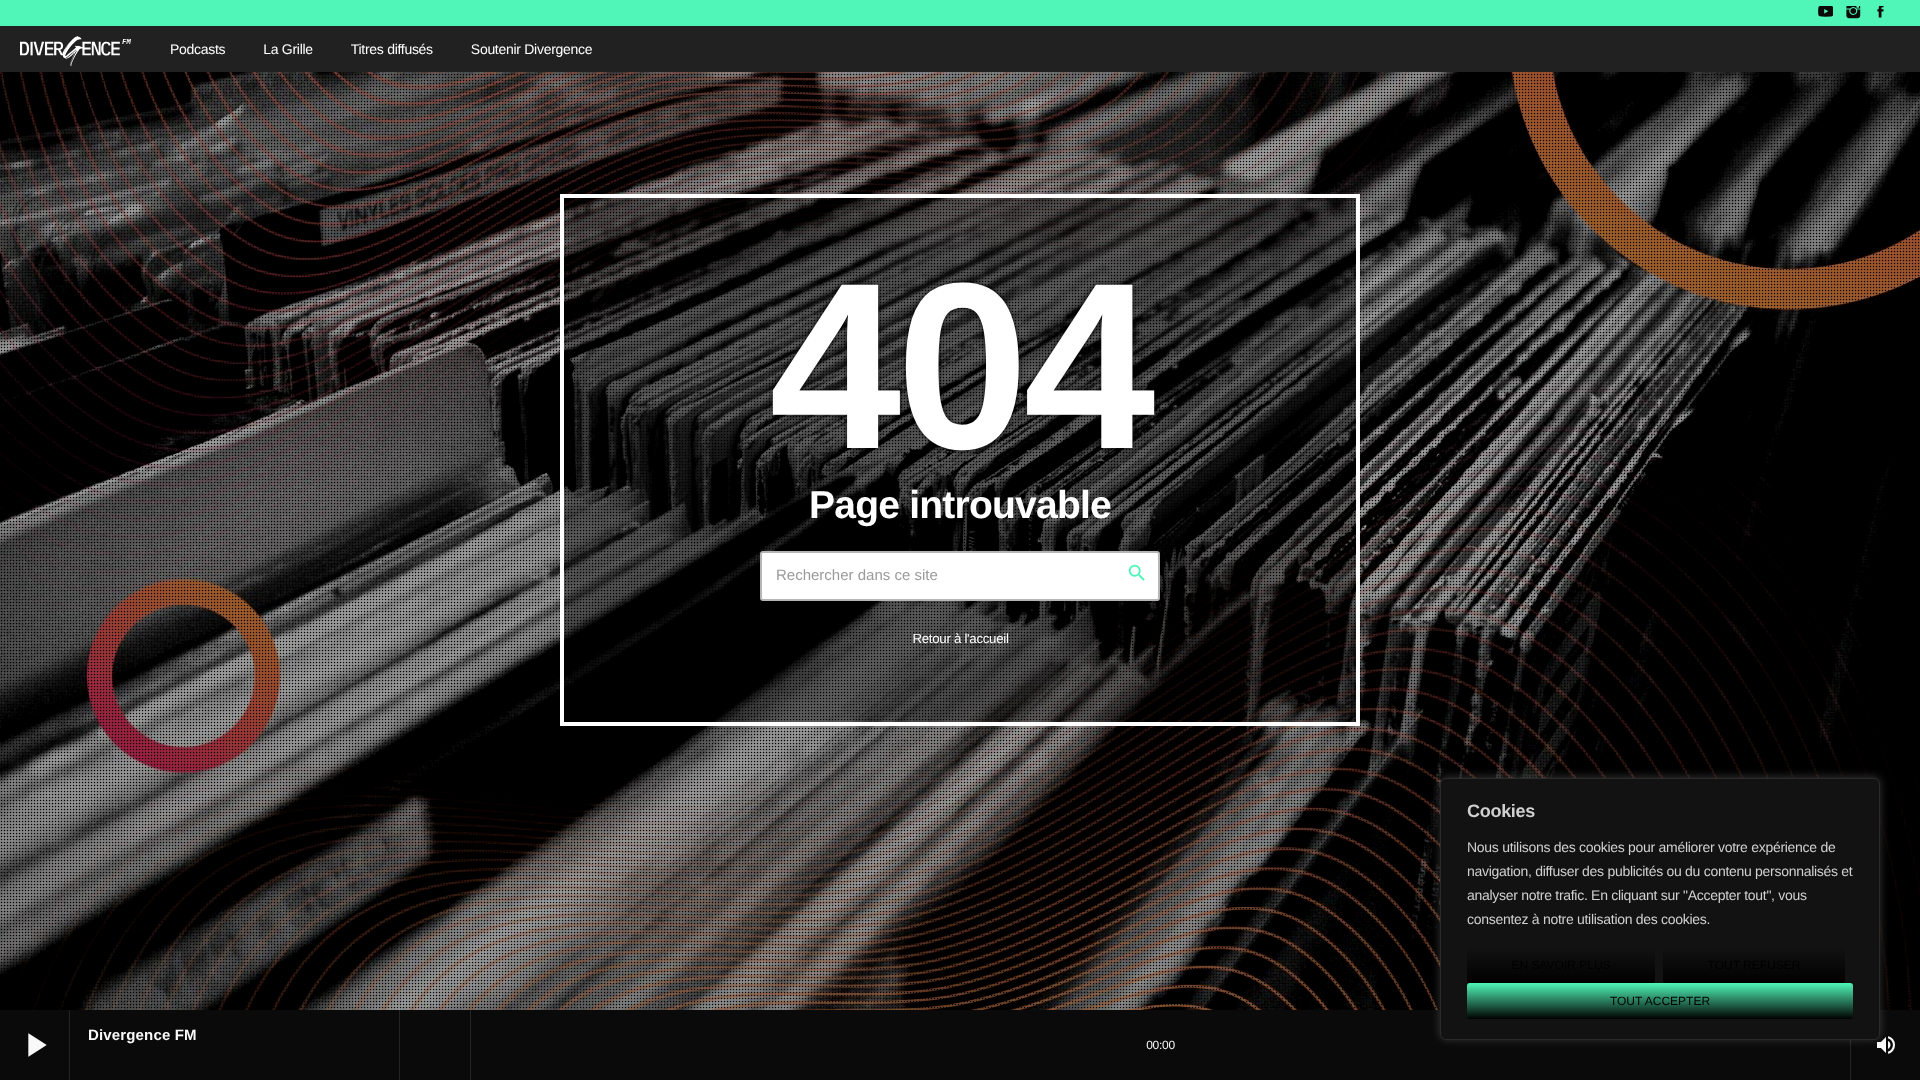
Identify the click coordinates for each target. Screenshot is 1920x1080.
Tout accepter (1660, 1001)
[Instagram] (1852, 13)
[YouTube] (1825, 13)
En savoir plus (1560, 965)
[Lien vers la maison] (75, 49)
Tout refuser (1754, 965)
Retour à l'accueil (960, 638)
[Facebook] (1880, 13)
